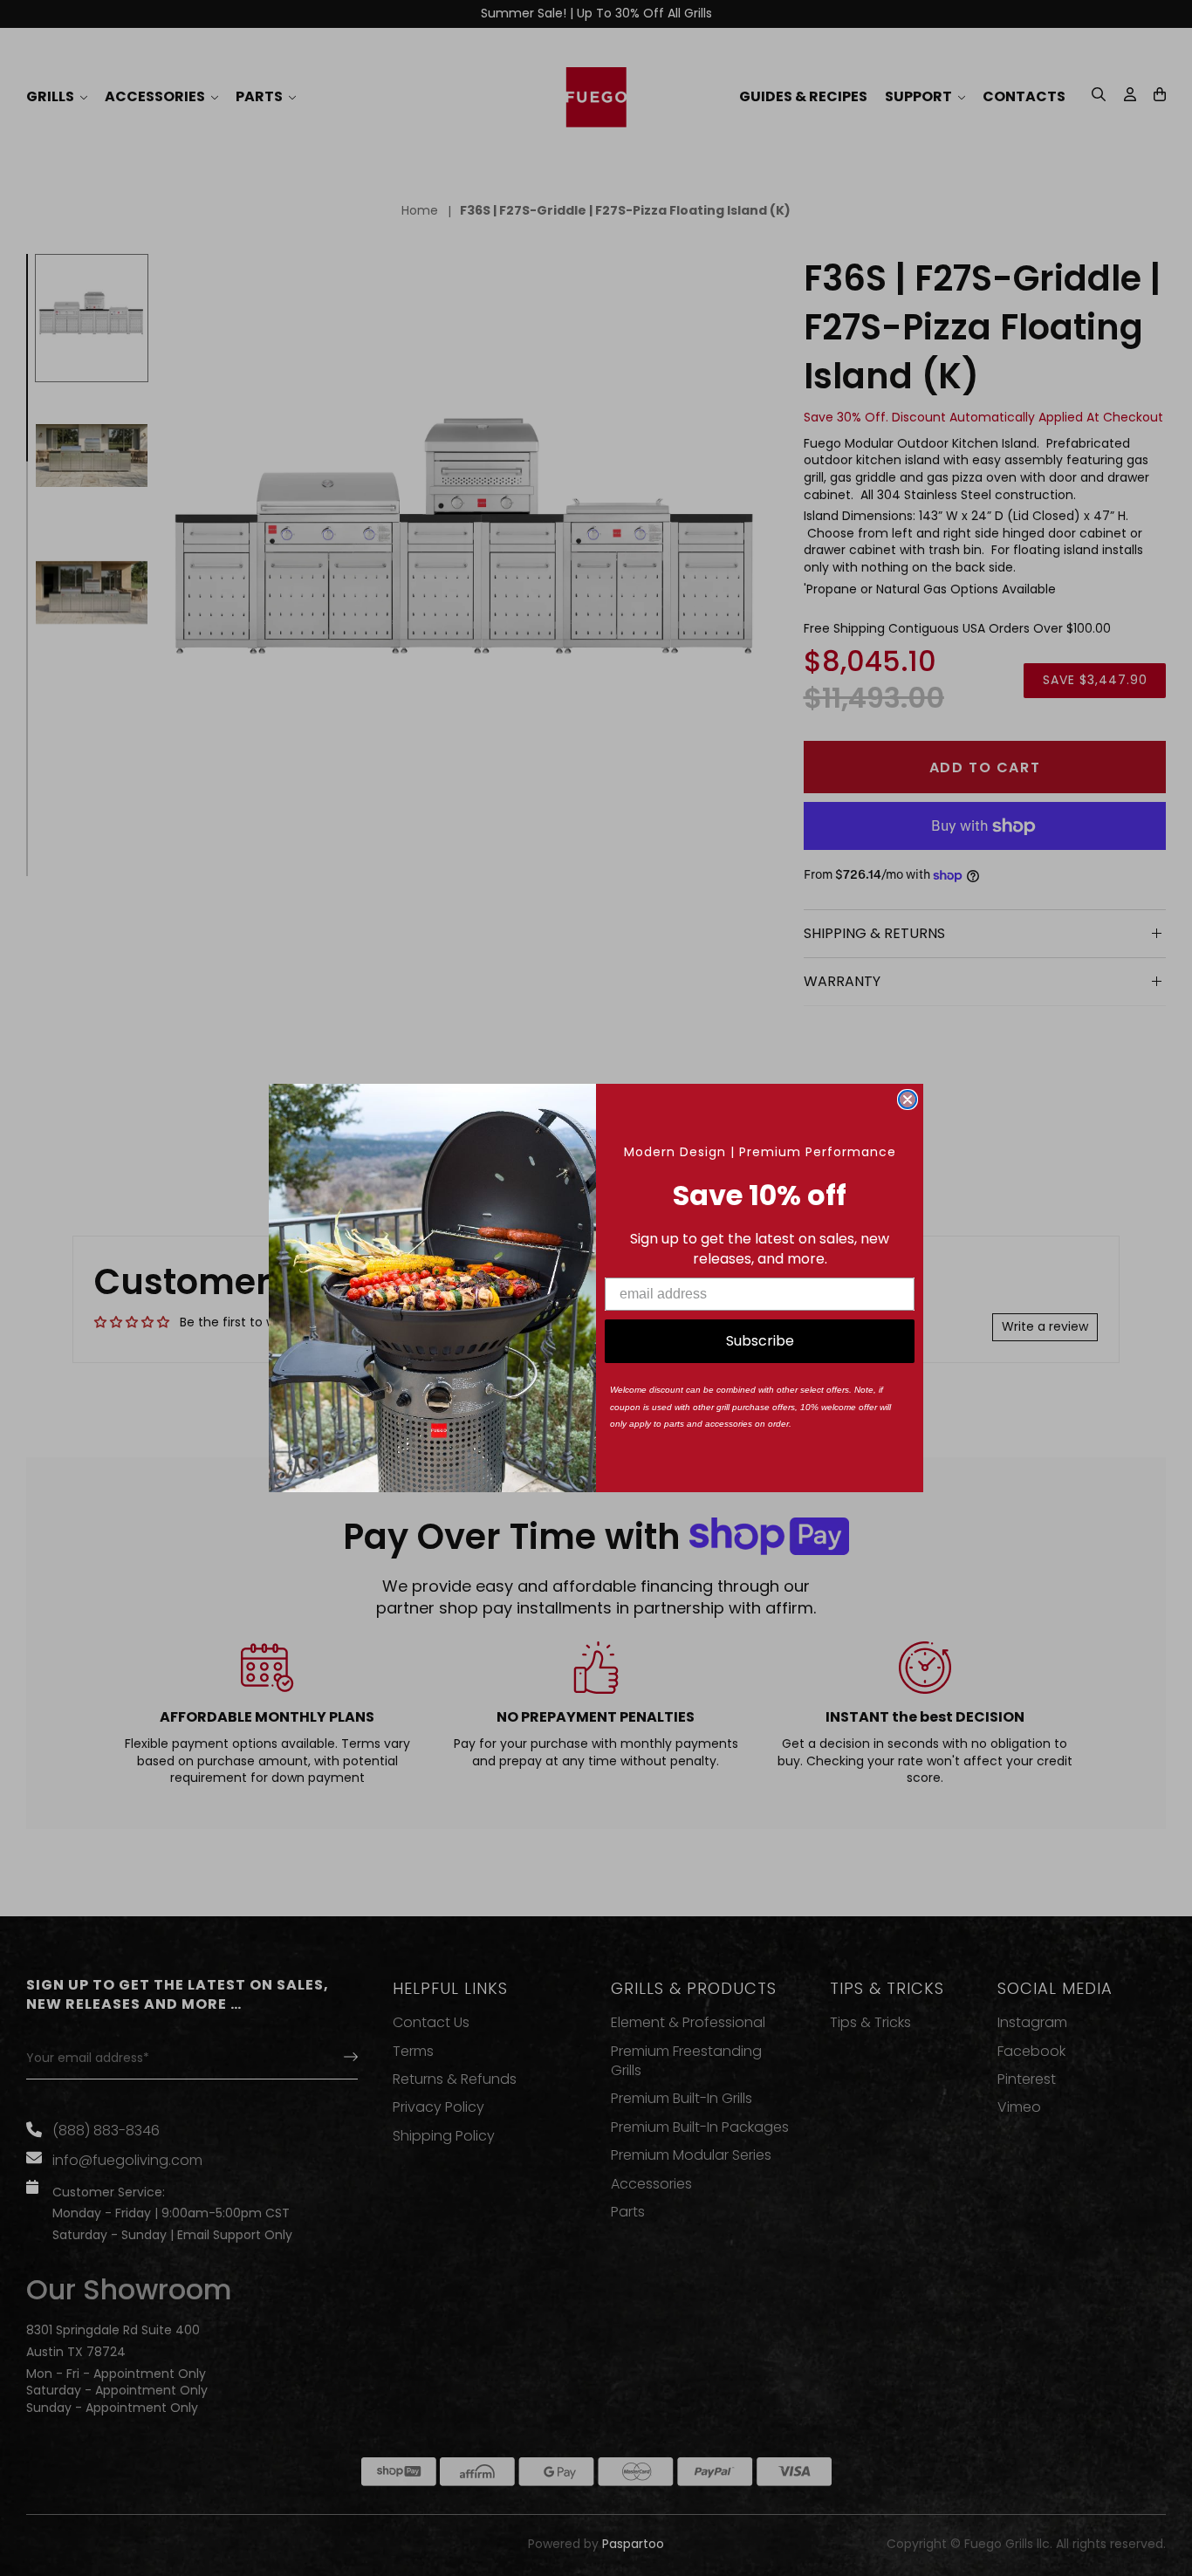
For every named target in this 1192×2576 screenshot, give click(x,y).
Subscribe (760, 1341)
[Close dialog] (908, 1100)
